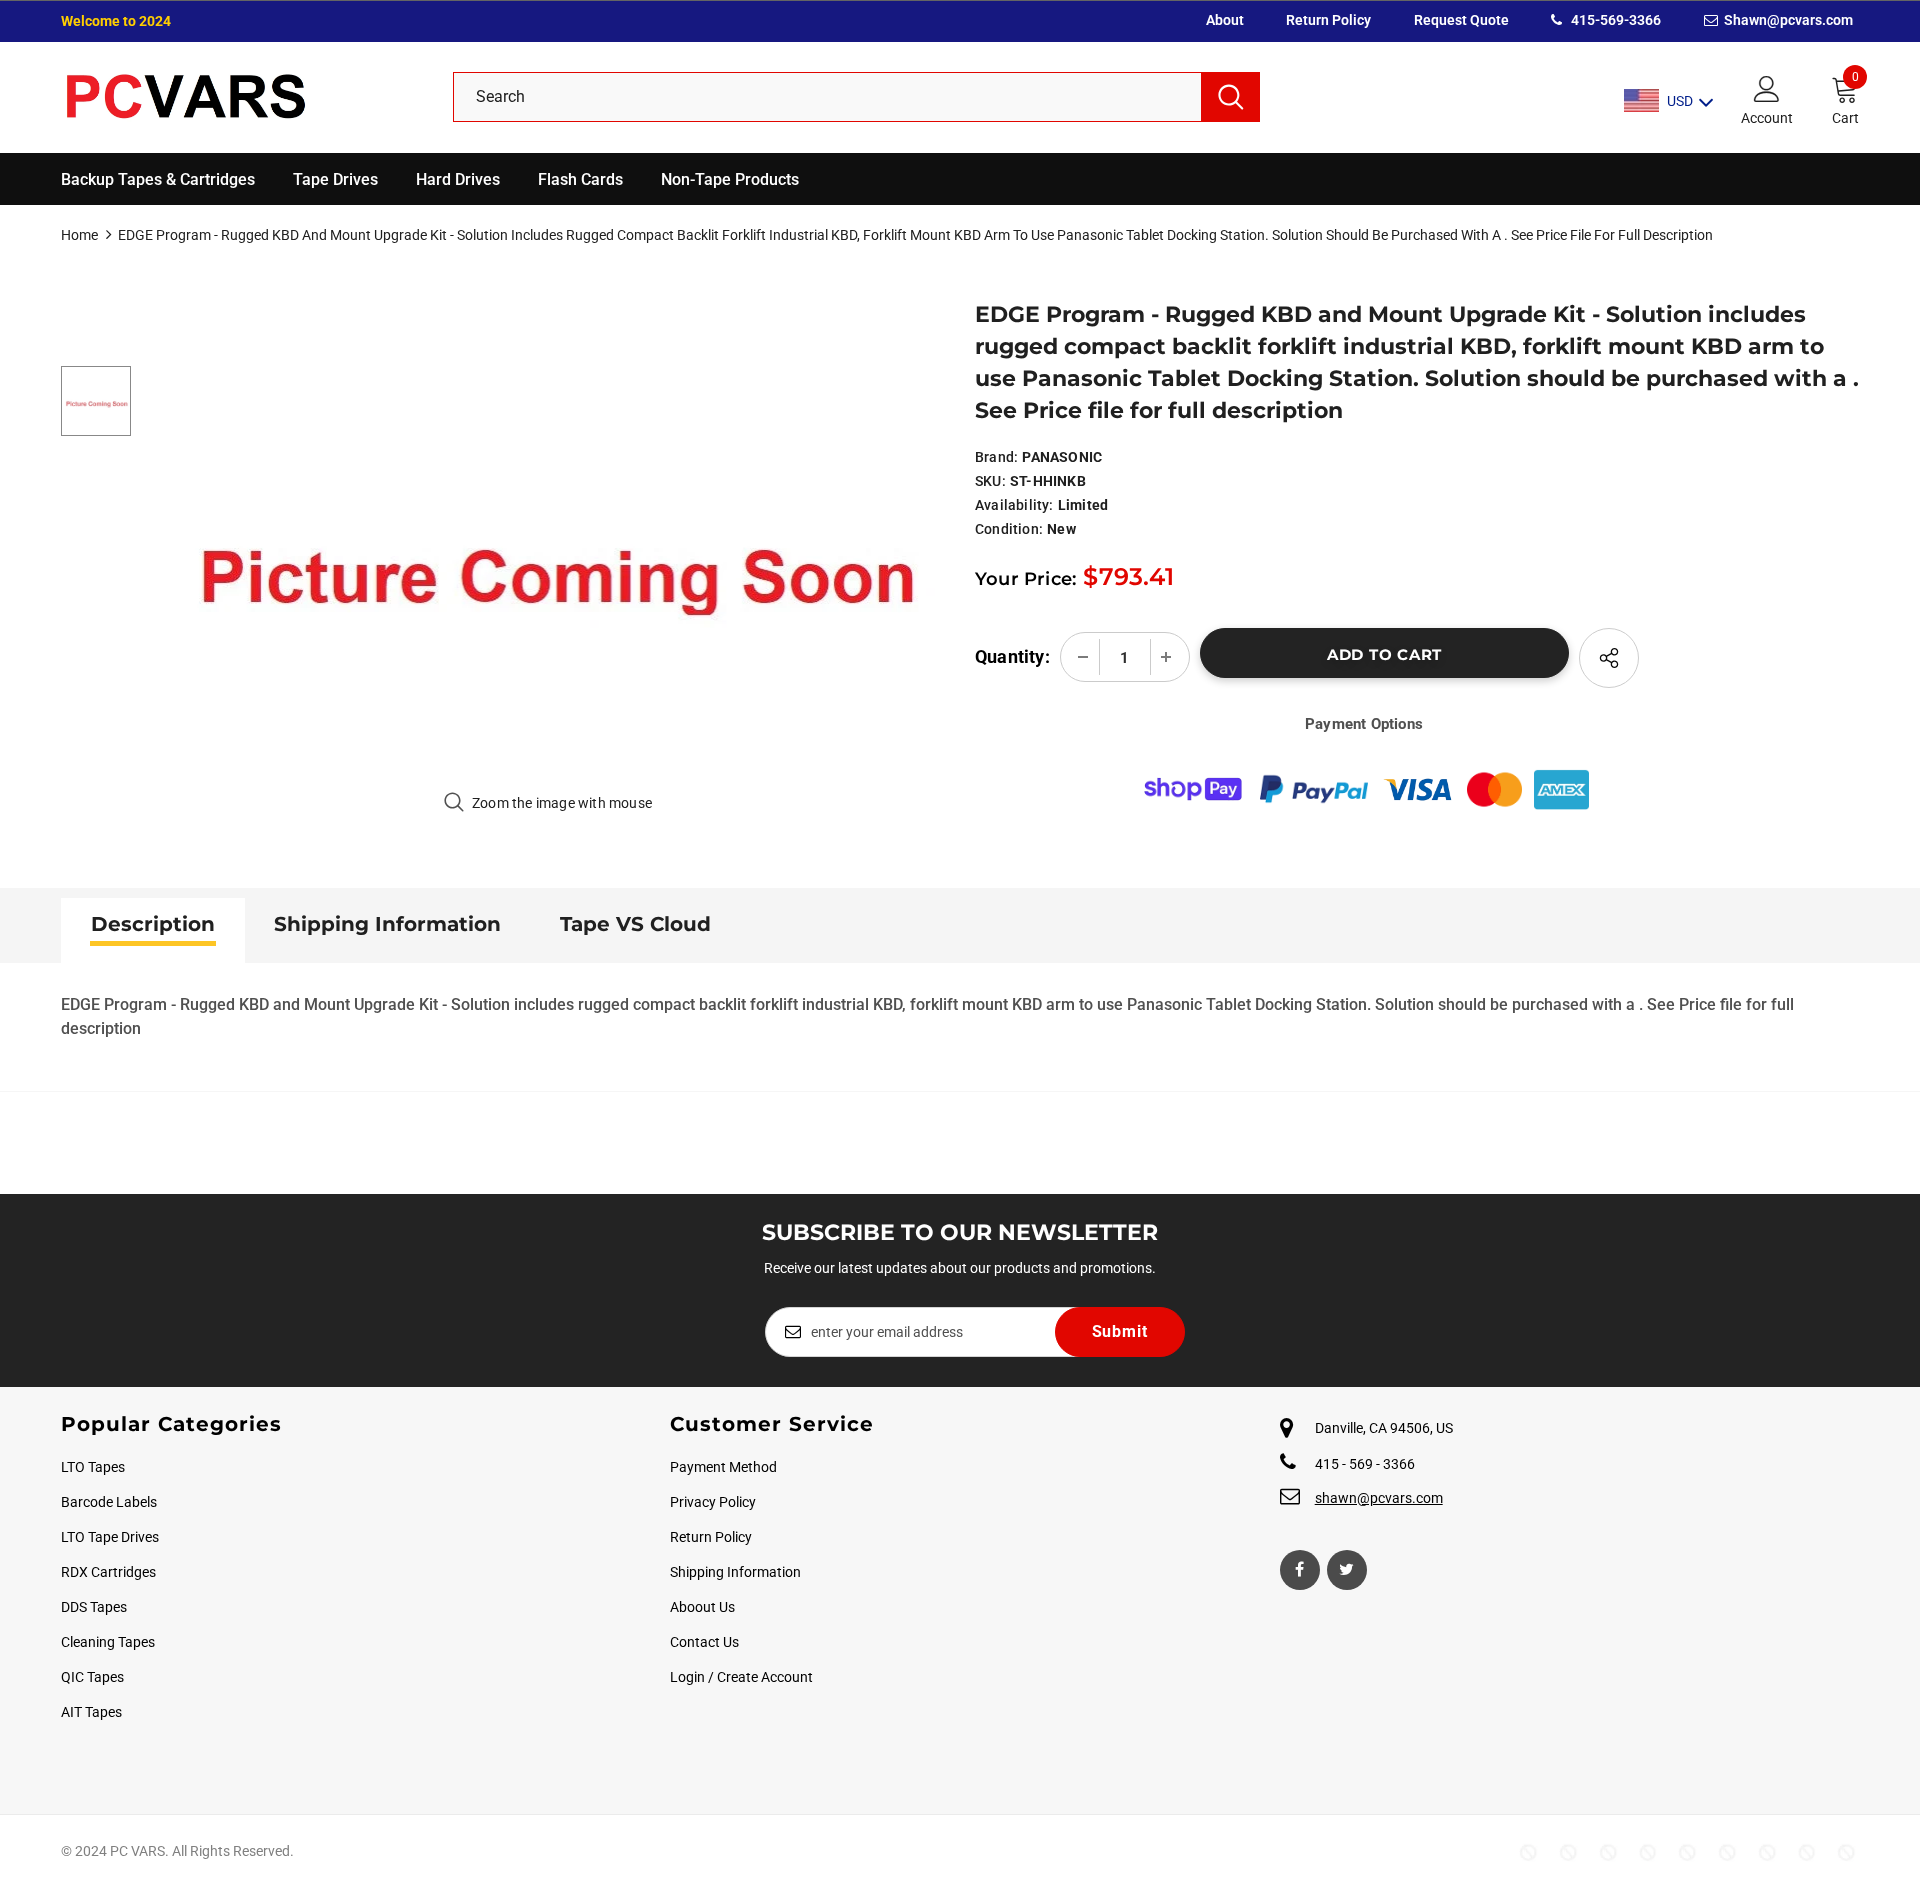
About (1225, 20)
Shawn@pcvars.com (1787, 20)
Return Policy (1328, 20)
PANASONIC (1062, 457)
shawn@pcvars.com (1379, 1498)
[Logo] (242, 97)
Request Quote (1461, 20)
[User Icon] (1767, 88)
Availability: (1014, 505)
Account (1767, 118)
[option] (548, 545)
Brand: (996, 457)
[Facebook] (1300, 1570)
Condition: (1009, 529)
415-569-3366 (1614, 20)
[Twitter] (1347, 1570)
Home (79, 235)
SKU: (990, 481)
